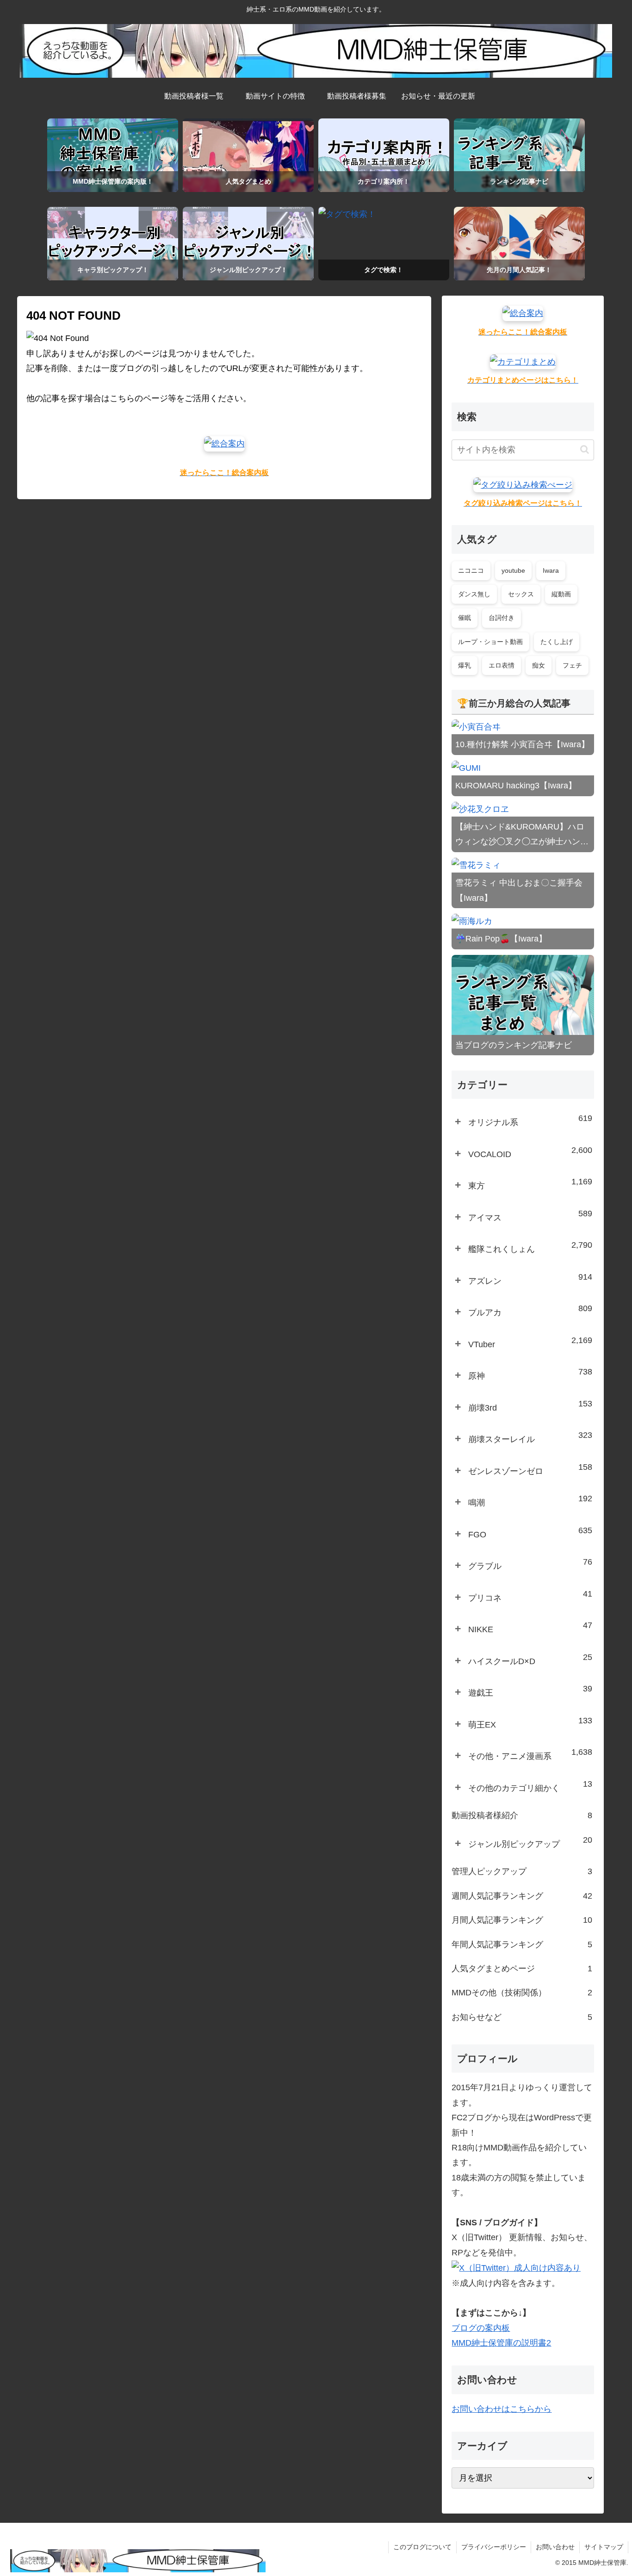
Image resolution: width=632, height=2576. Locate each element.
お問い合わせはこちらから (502, 2409)
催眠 (465, 618)
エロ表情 (502, 665)
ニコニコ (471, 570)
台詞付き (502, 618)
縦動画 (561, 594)
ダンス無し (474, 594)
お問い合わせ (555, 2547)
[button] (585, 449)
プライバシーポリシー (494, 2547)
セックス (521, 594)
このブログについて (422, 2547)
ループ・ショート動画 (490, 642)
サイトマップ (604, 2547)
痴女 (539, 665)
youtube (513, 570)
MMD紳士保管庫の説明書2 (501, 2343)
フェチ (572, 665)
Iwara (551, 570)
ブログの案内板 (481, 2328)
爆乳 (465, 665)
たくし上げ (557, 642)
